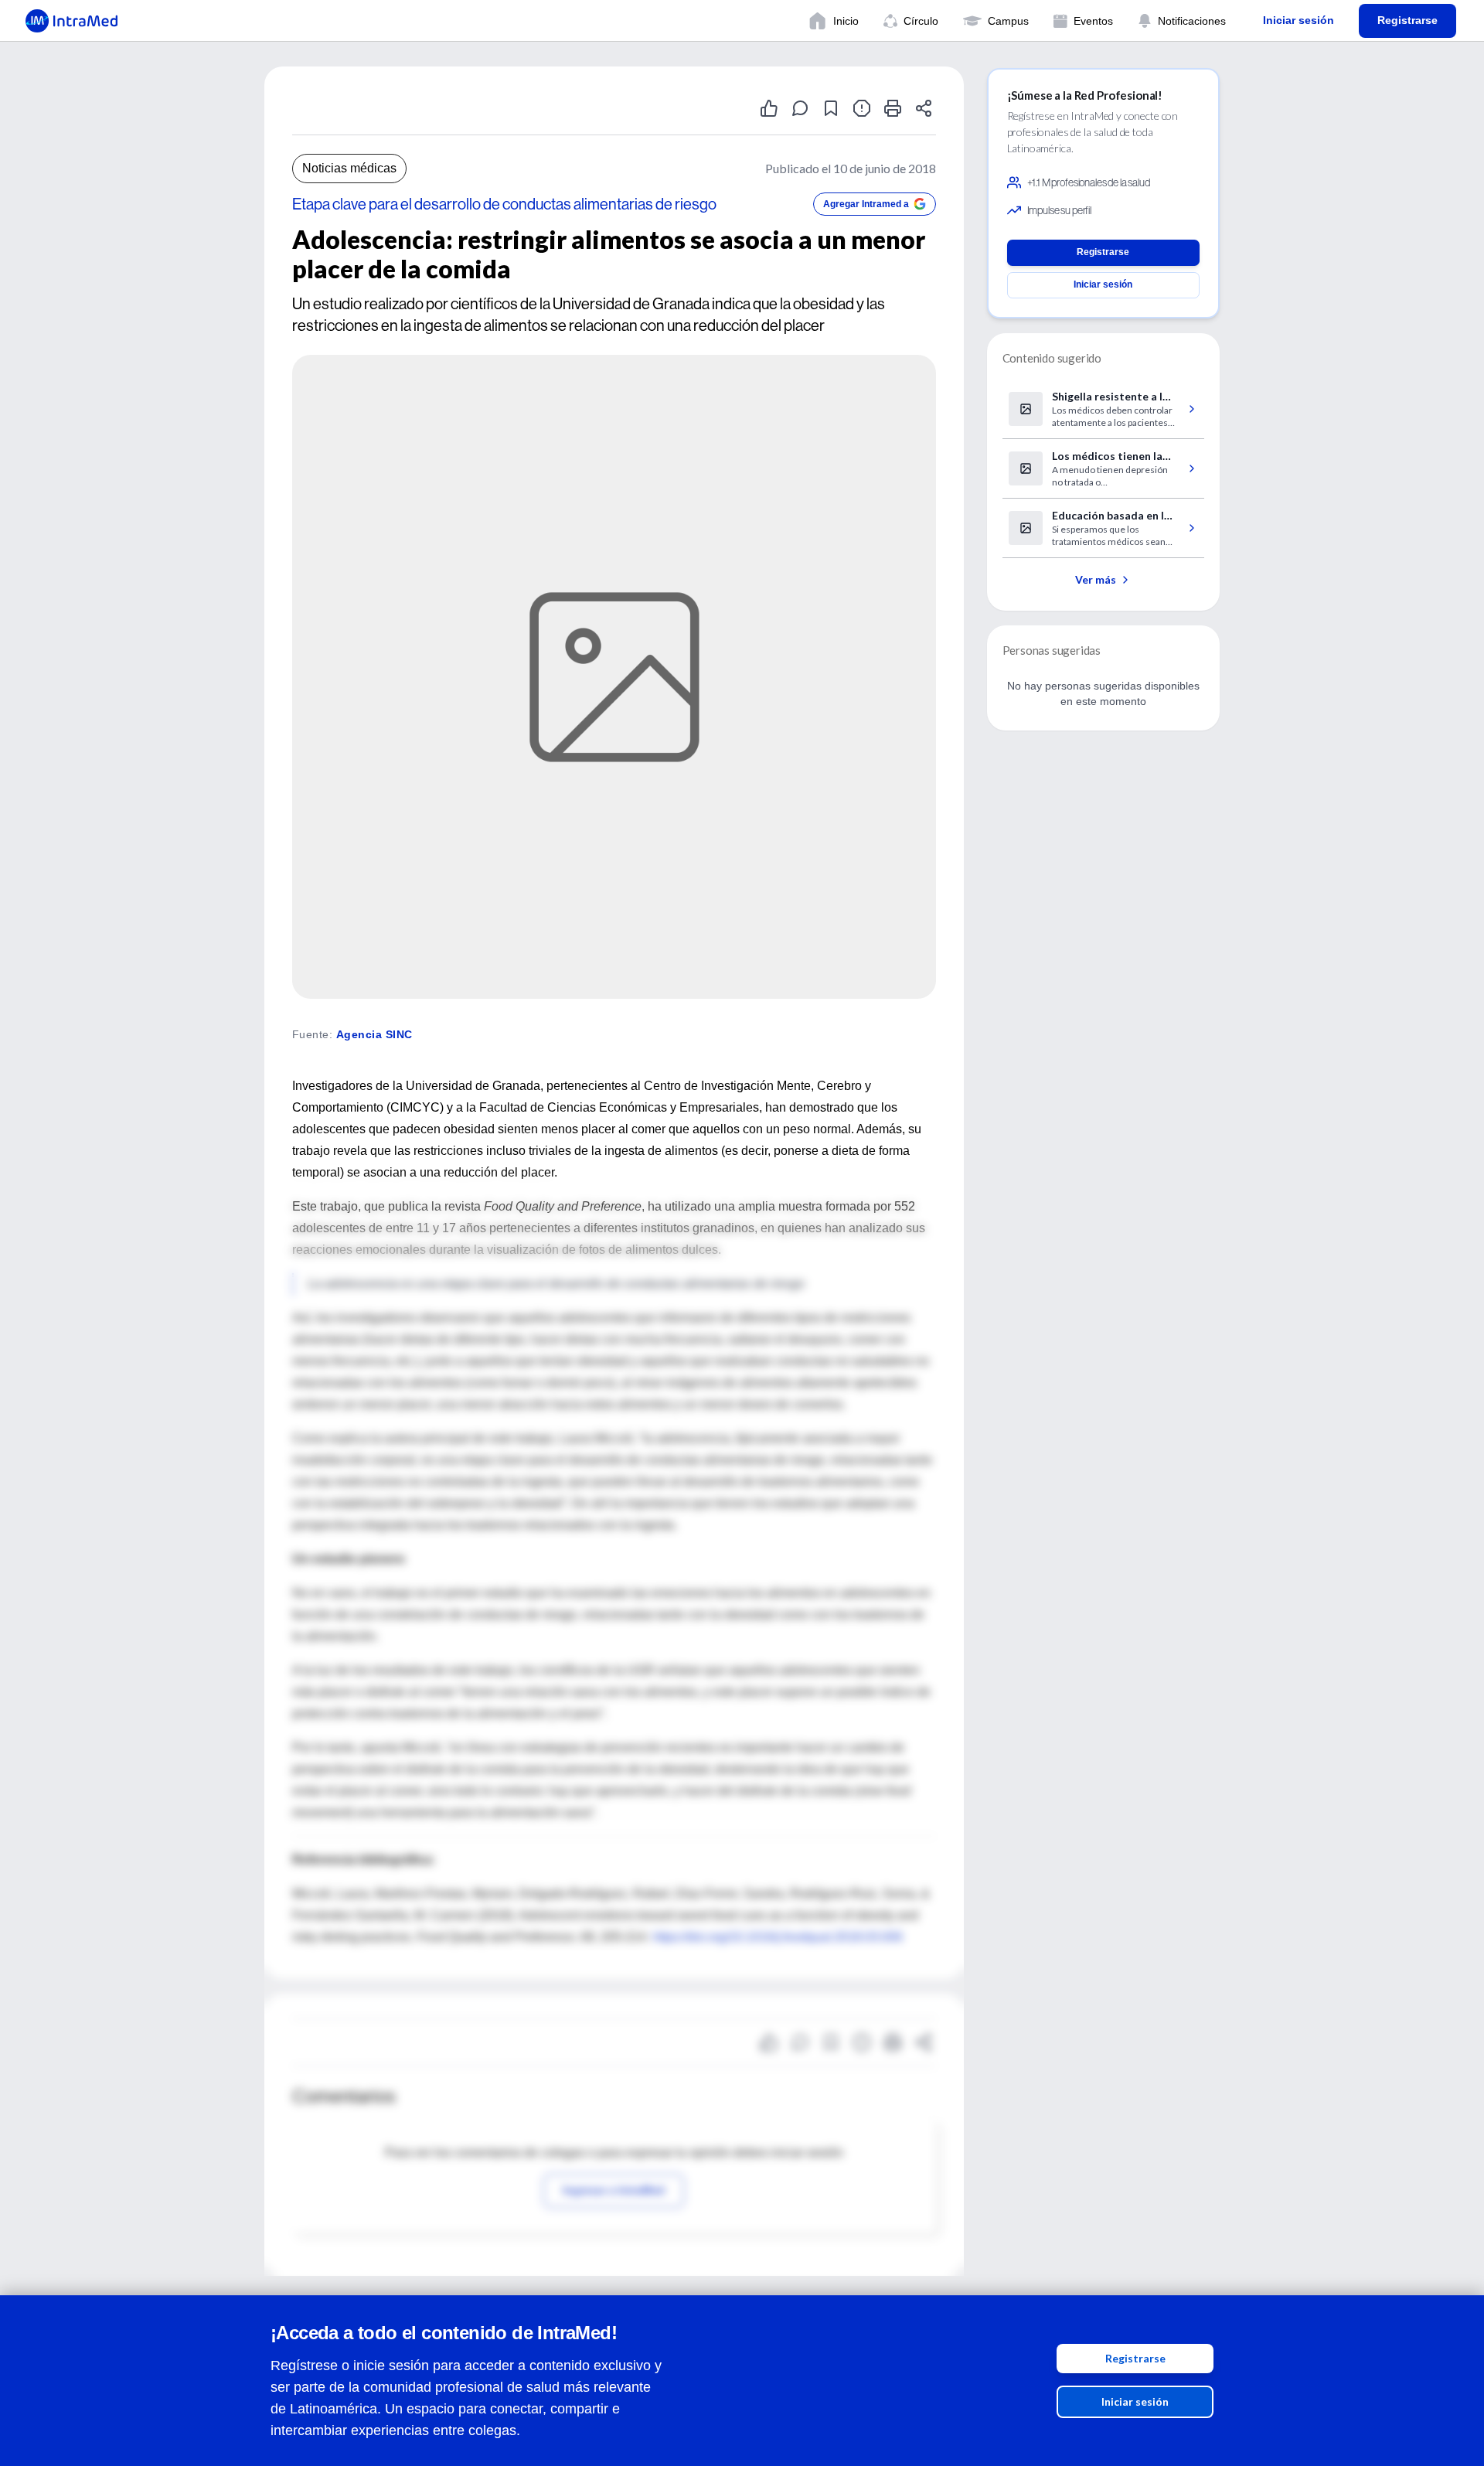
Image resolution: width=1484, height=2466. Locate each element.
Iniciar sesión (1135, 2401)
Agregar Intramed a (866, 204)
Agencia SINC (374, 1034)
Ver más (1096, 579)
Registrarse (1135, 2358)
